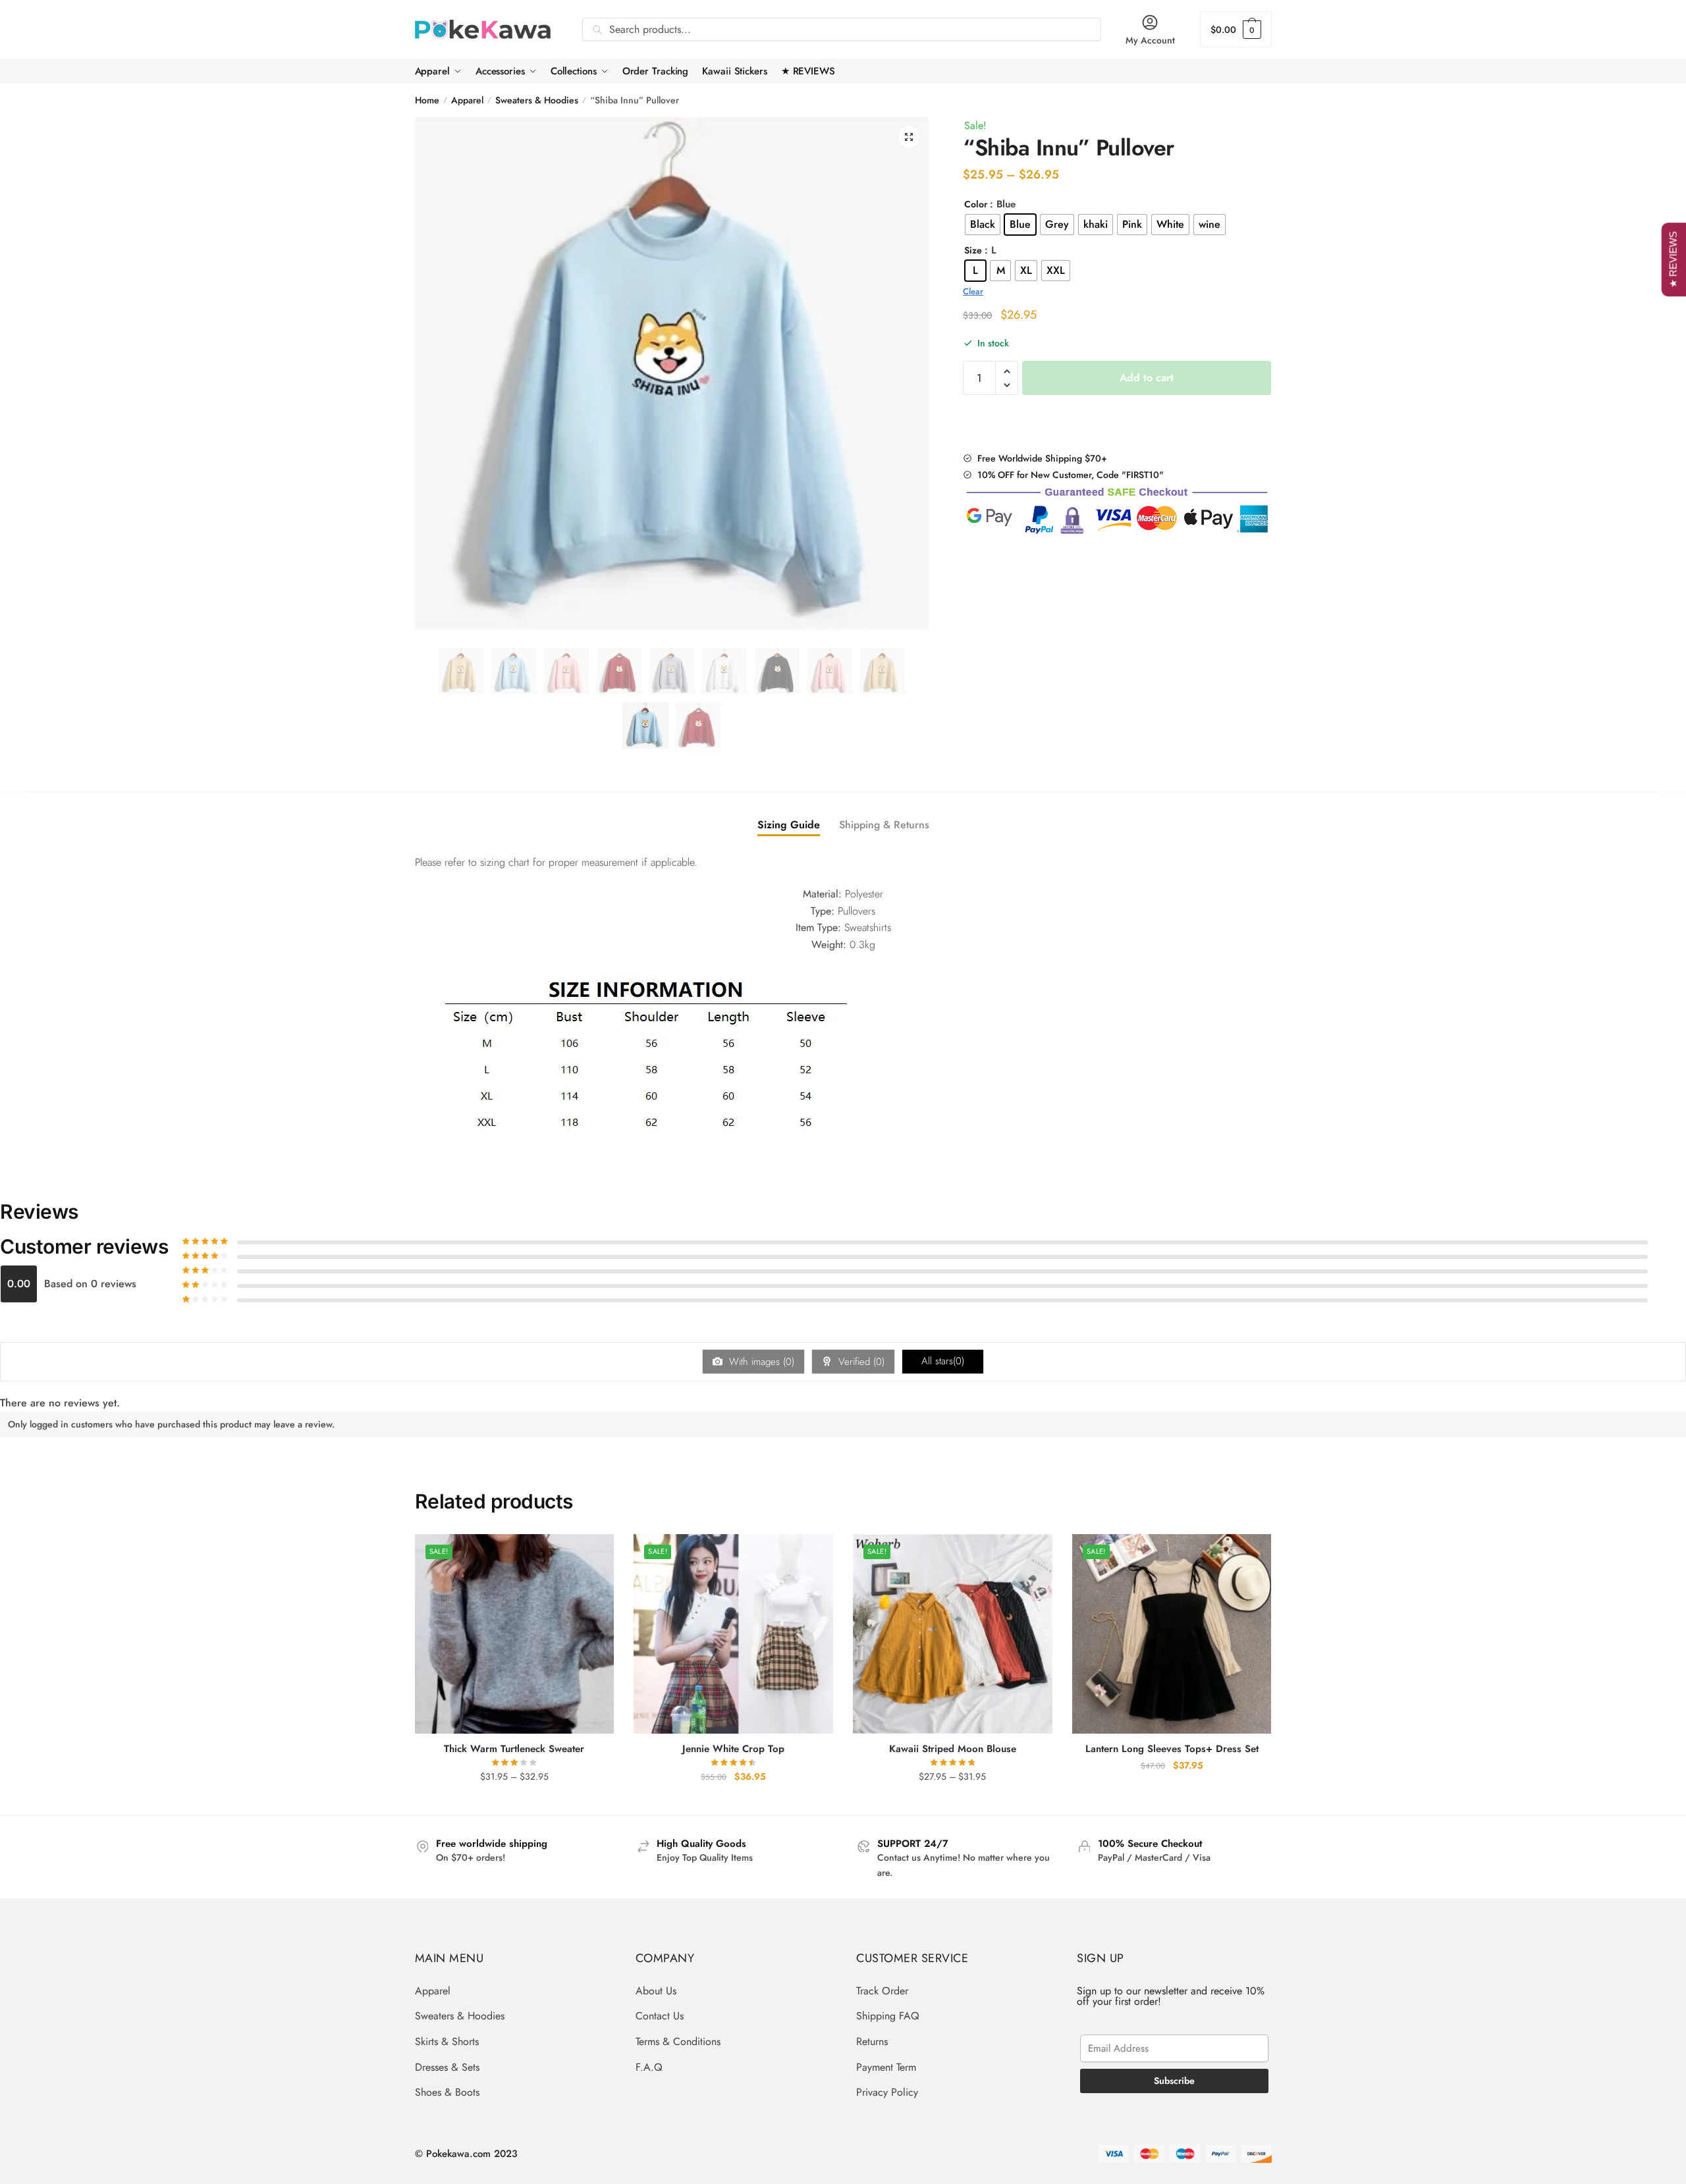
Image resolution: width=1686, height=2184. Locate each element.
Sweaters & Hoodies (537, 100)
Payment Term (886, 2067)
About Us (656, 1991)
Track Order (882, 1991)
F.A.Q (649, 2067)
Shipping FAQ (888, 2016)
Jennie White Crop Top (733, 1749)
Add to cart (1147, 378)
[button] (909, 137)
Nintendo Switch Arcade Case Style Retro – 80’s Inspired (188, 2145)
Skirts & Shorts (447, 2041)
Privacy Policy (887, 2092)
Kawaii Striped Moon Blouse (953, 1749)
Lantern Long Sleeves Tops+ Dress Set (1172, 1749)
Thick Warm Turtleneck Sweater (514, 1749)
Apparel (467, 100)
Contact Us (660, 2016)
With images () (760, 1362)
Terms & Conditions (678, 2041)
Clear (973, 291)
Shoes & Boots (447, 2092)
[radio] (983, 225)
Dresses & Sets (447, 2067)
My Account (1150, 40)
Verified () (860, 1362)
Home (427, 100)
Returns (872, 2041)
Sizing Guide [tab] (789, 825)
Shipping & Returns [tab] (884, 825)
